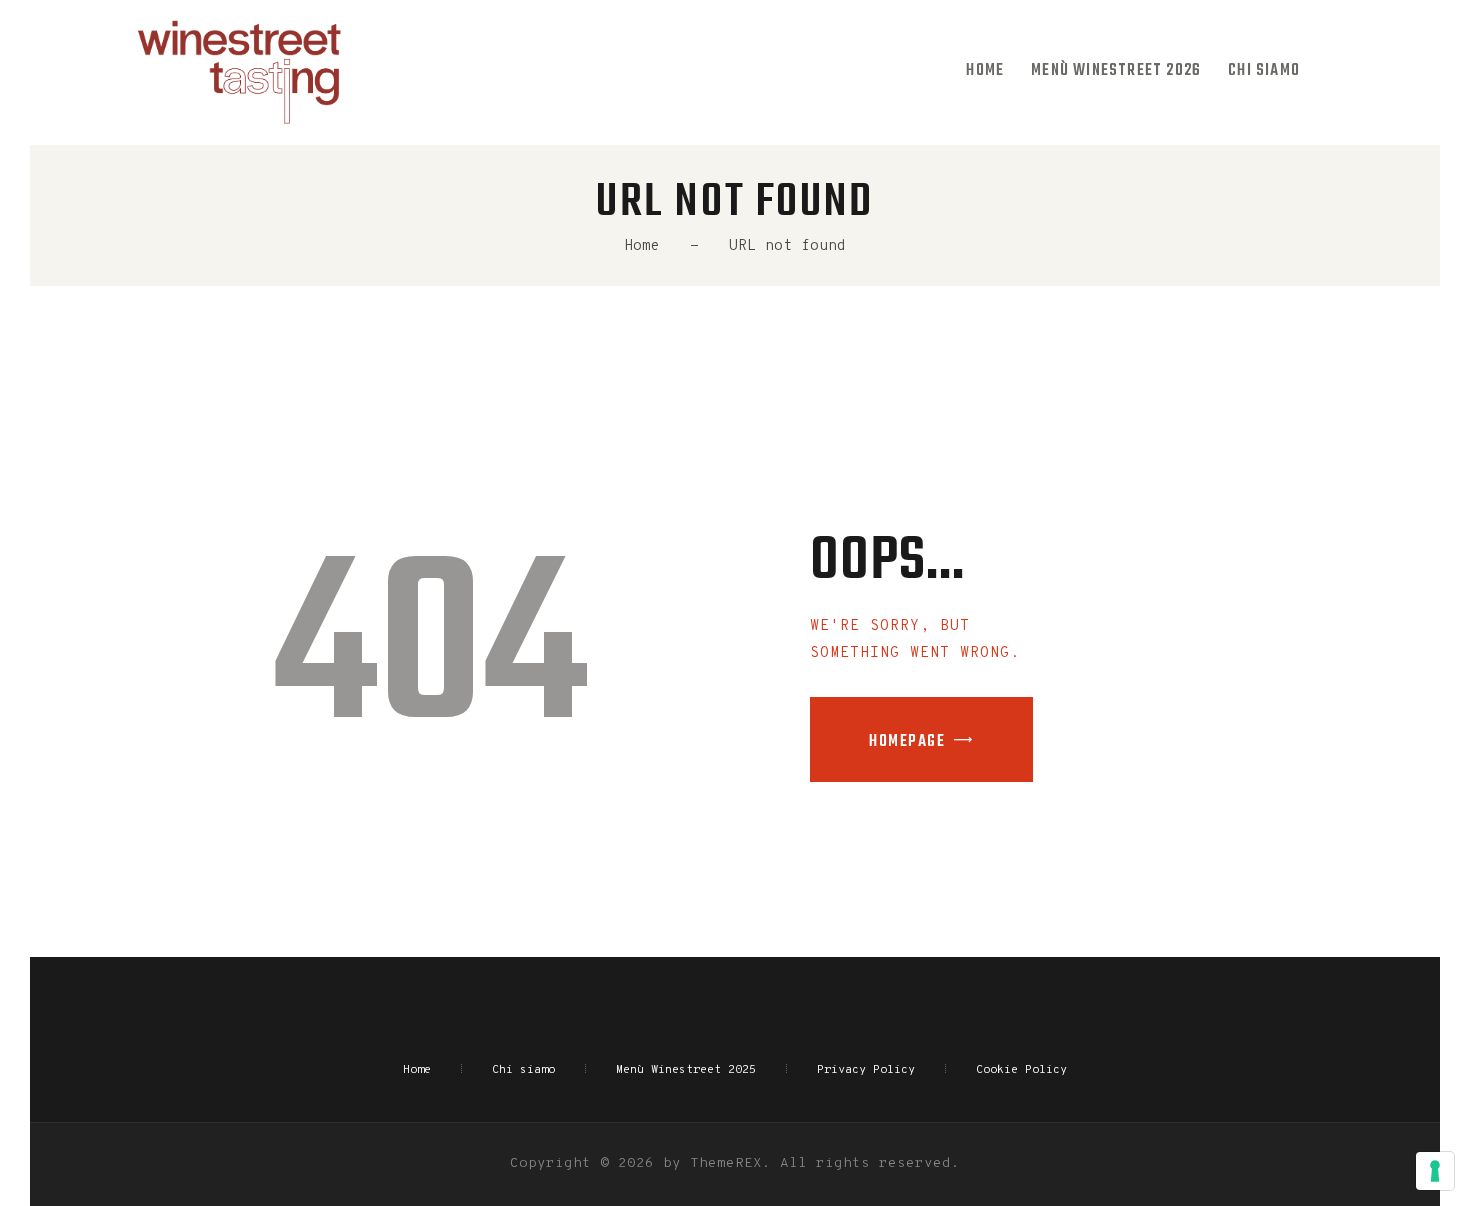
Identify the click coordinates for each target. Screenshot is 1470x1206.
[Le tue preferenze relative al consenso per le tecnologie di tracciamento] (1435, 1171)
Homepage (907, 742)
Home (642, 246)
